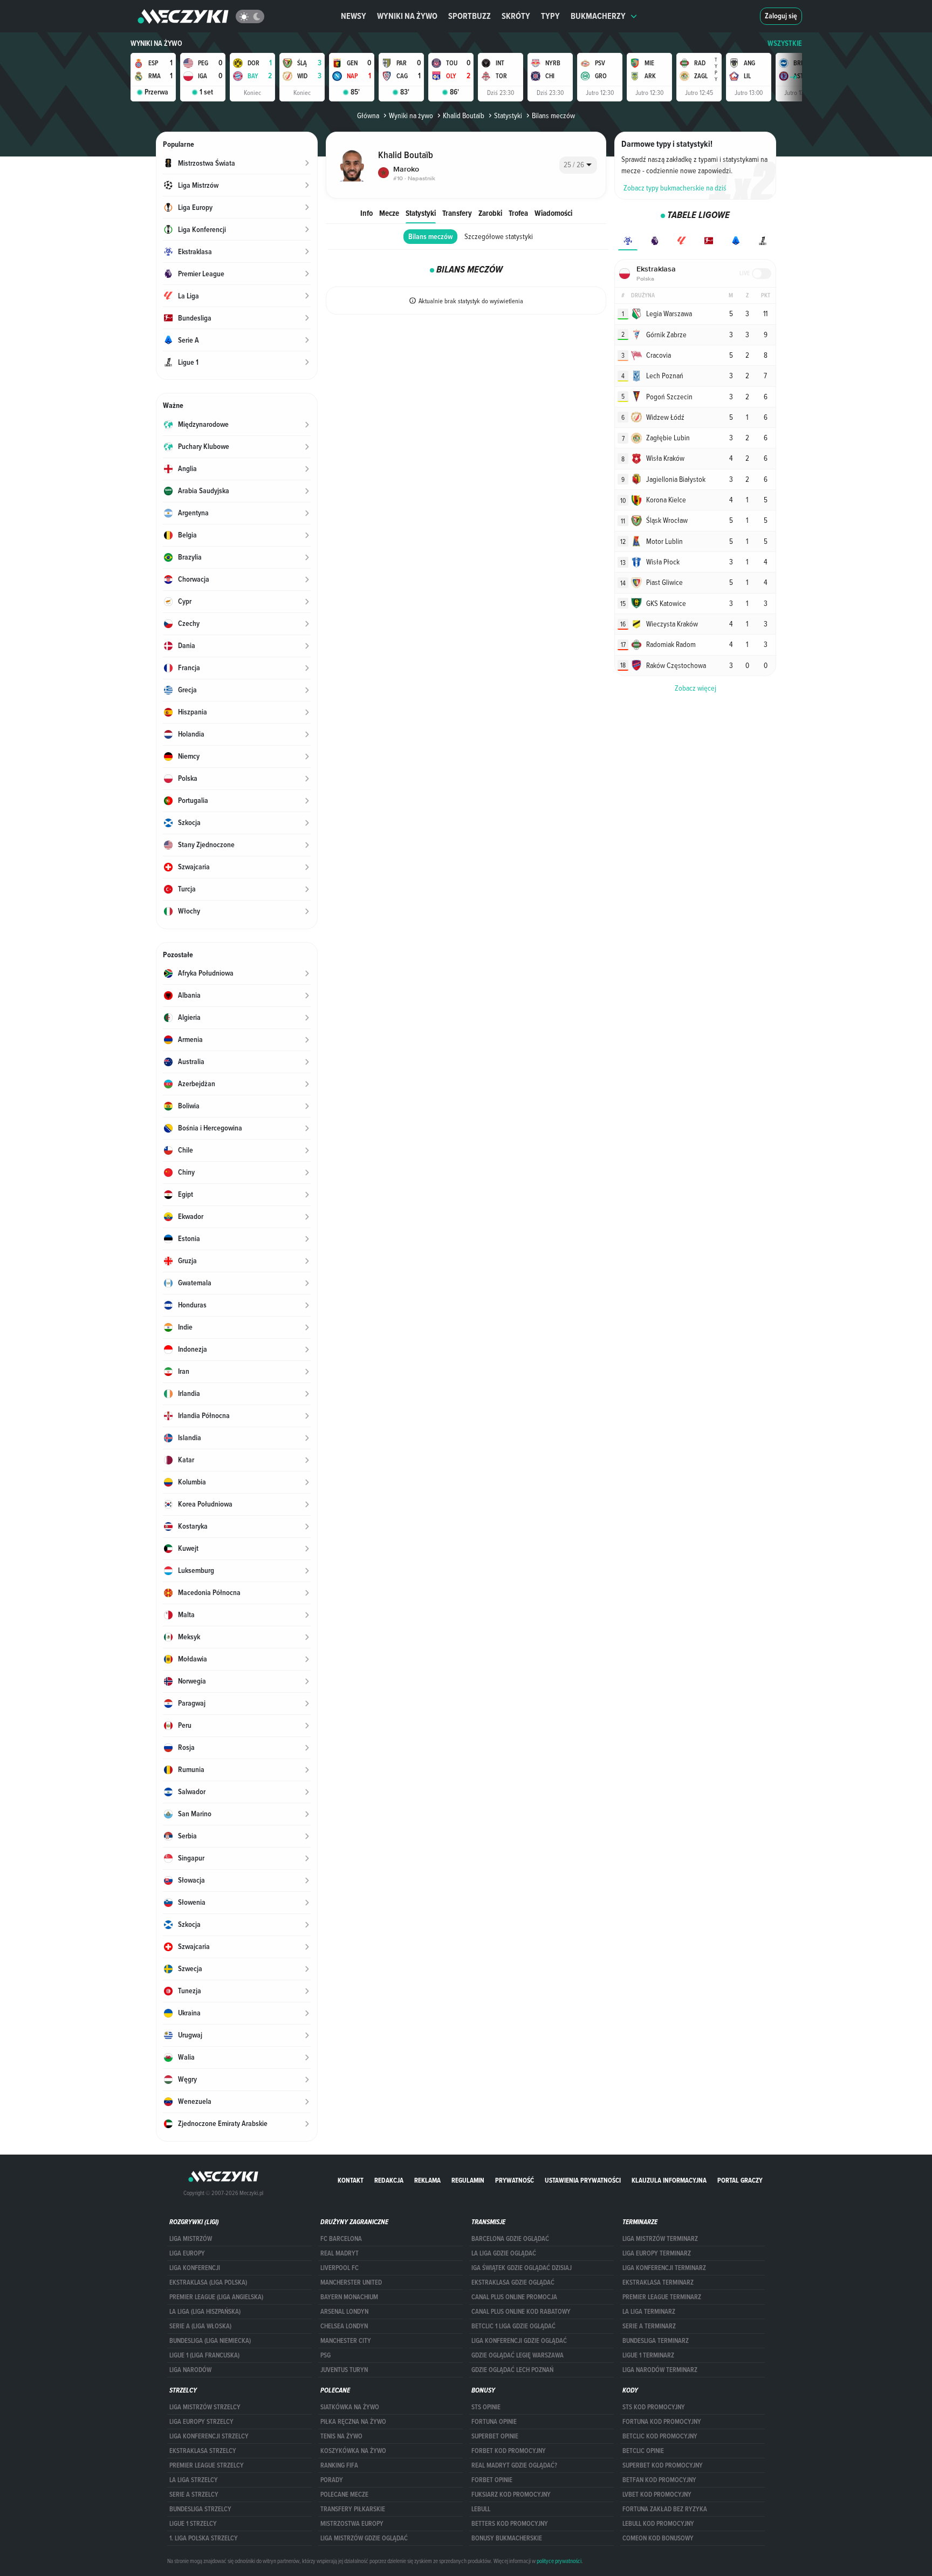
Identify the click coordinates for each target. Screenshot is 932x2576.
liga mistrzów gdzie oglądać (364, 2538)
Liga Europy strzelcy (201, 2422)
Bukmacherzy (598, 16)
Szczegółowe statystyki (499, 236)
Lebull (481, 2509)
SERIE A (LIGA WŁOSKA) (200, 2326)
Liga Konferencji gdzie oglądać (519, 2341)
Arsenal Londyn (344, 2312)
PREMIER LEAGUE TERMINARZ (662, 2297)
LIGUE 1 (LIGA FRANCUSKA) (204, 2355)
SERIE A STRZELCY (194, 2495)
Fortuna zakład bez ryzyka (665, 2509)
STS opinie (486, 2407)
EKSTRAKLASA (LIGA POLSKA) (208, 2282)
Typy (550, 16)
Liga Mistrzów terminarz (660, 2239)
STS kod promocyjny (654, 2407)
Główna (368, 115)
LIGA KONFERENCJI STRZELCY (209, 2436)
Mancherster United (351, 2282)
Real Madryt (340, 2253)
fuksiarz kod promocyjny (511, 2495)
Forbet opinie (492, 2480)
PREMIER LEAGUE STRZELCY (207, 2465)
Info (366, 213)
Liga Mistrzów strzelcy (205, 2407)
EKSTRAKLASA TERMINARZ (658, 2282)
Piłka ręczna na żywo (353, 2422)
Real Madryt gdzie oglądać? (514, 2465)
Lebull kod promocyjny (658, 2524)
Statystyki (508, 115)
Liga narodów (190, 2370)
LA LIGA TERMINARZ (649, 2312)
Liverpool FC (340, 2268)
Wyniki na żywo (407, 16)
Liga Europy (187, 2253)
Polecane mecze (344, 2495)
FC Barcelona (341, 2239)
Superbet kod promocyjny (663, 2465)
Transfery (457, 213)
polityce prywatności (559, 2561)
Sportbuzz (470, 16)
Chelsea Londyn (344, 2326)
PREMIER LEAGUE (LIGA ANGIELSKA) (216, 2297)
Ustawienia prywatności (583, 2180)
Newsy (354, 16)
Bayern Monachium (349, 2297)
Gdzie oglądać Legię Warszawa (518, 2355)
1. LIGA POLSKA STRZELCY (204, 2538)
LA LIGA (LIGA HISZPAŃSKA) (205, 2312)
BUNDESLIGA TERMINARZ (656, 2341)
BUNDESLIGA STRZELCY (200, 2509)
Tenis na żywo (341, 2436)
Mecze (389, 213)
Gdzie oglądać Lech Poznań (512, 2370)
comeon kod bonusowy (658, 2538)
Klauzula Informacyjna (669, 2180)
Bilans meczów (430, 237)
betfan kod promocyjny (659, 2480)
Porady (332, 2480)
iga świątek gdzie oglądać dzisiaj (522, 2268)
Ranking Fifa (339, 2465)
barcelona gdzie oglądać (510, 2239)
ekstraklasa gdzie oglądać (513, 2282)
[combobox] (578, 165)
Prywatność (515, 2180)
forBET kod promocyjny (509, 2451)
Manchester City (346, 2341)
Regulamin (468, 2180)
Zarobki (490, 213)
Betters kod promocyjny (510, 2524)
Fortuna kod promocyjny (662, 2422)
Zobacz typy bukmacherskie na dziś (675, 188)
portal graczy (740, 2180)
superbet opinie (495, 2436)
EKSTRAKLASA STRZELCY (203, 2451)
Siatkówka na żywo (350, 2407)
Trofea (518, 213)
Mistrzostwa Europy (352, 2524)
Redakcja (389, 2180)
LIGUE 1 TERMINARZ (648, 2355)
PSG (325, 2355)
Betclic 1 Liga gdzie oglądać (513, 2326)
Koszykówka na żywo (353, 2451)
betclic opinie (643, 2451)
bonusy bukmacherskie (507, 2538)
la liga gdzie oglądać (504, 2253)
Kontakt (351, 2180)
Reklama (427, 2180)
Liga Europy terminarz (657, 2253)
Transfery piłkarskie (353, 2509)
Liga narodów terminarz (660, 2370)
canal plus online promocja (514, 2297)
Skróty (516, 16)
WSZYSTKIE (785, 43)
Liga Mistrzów (191, 2239)
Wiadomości (553, 213)
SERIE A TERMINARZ (649, 2326)
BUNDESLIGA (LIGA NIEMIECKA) (210, 2341)
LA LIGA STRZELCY (194, 2480)
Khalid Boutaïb (464, 115)
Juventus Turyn (344, 2370)
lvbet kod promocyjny (657, 2495)
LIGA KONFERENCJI (195, 2268)
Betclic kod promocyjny (660, 2436)
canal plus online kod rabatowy (521, 2312)
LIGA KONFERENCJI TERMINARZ (664, 2268)
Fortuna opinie (494, 2422)
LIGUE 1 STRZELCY (193, 2524)
